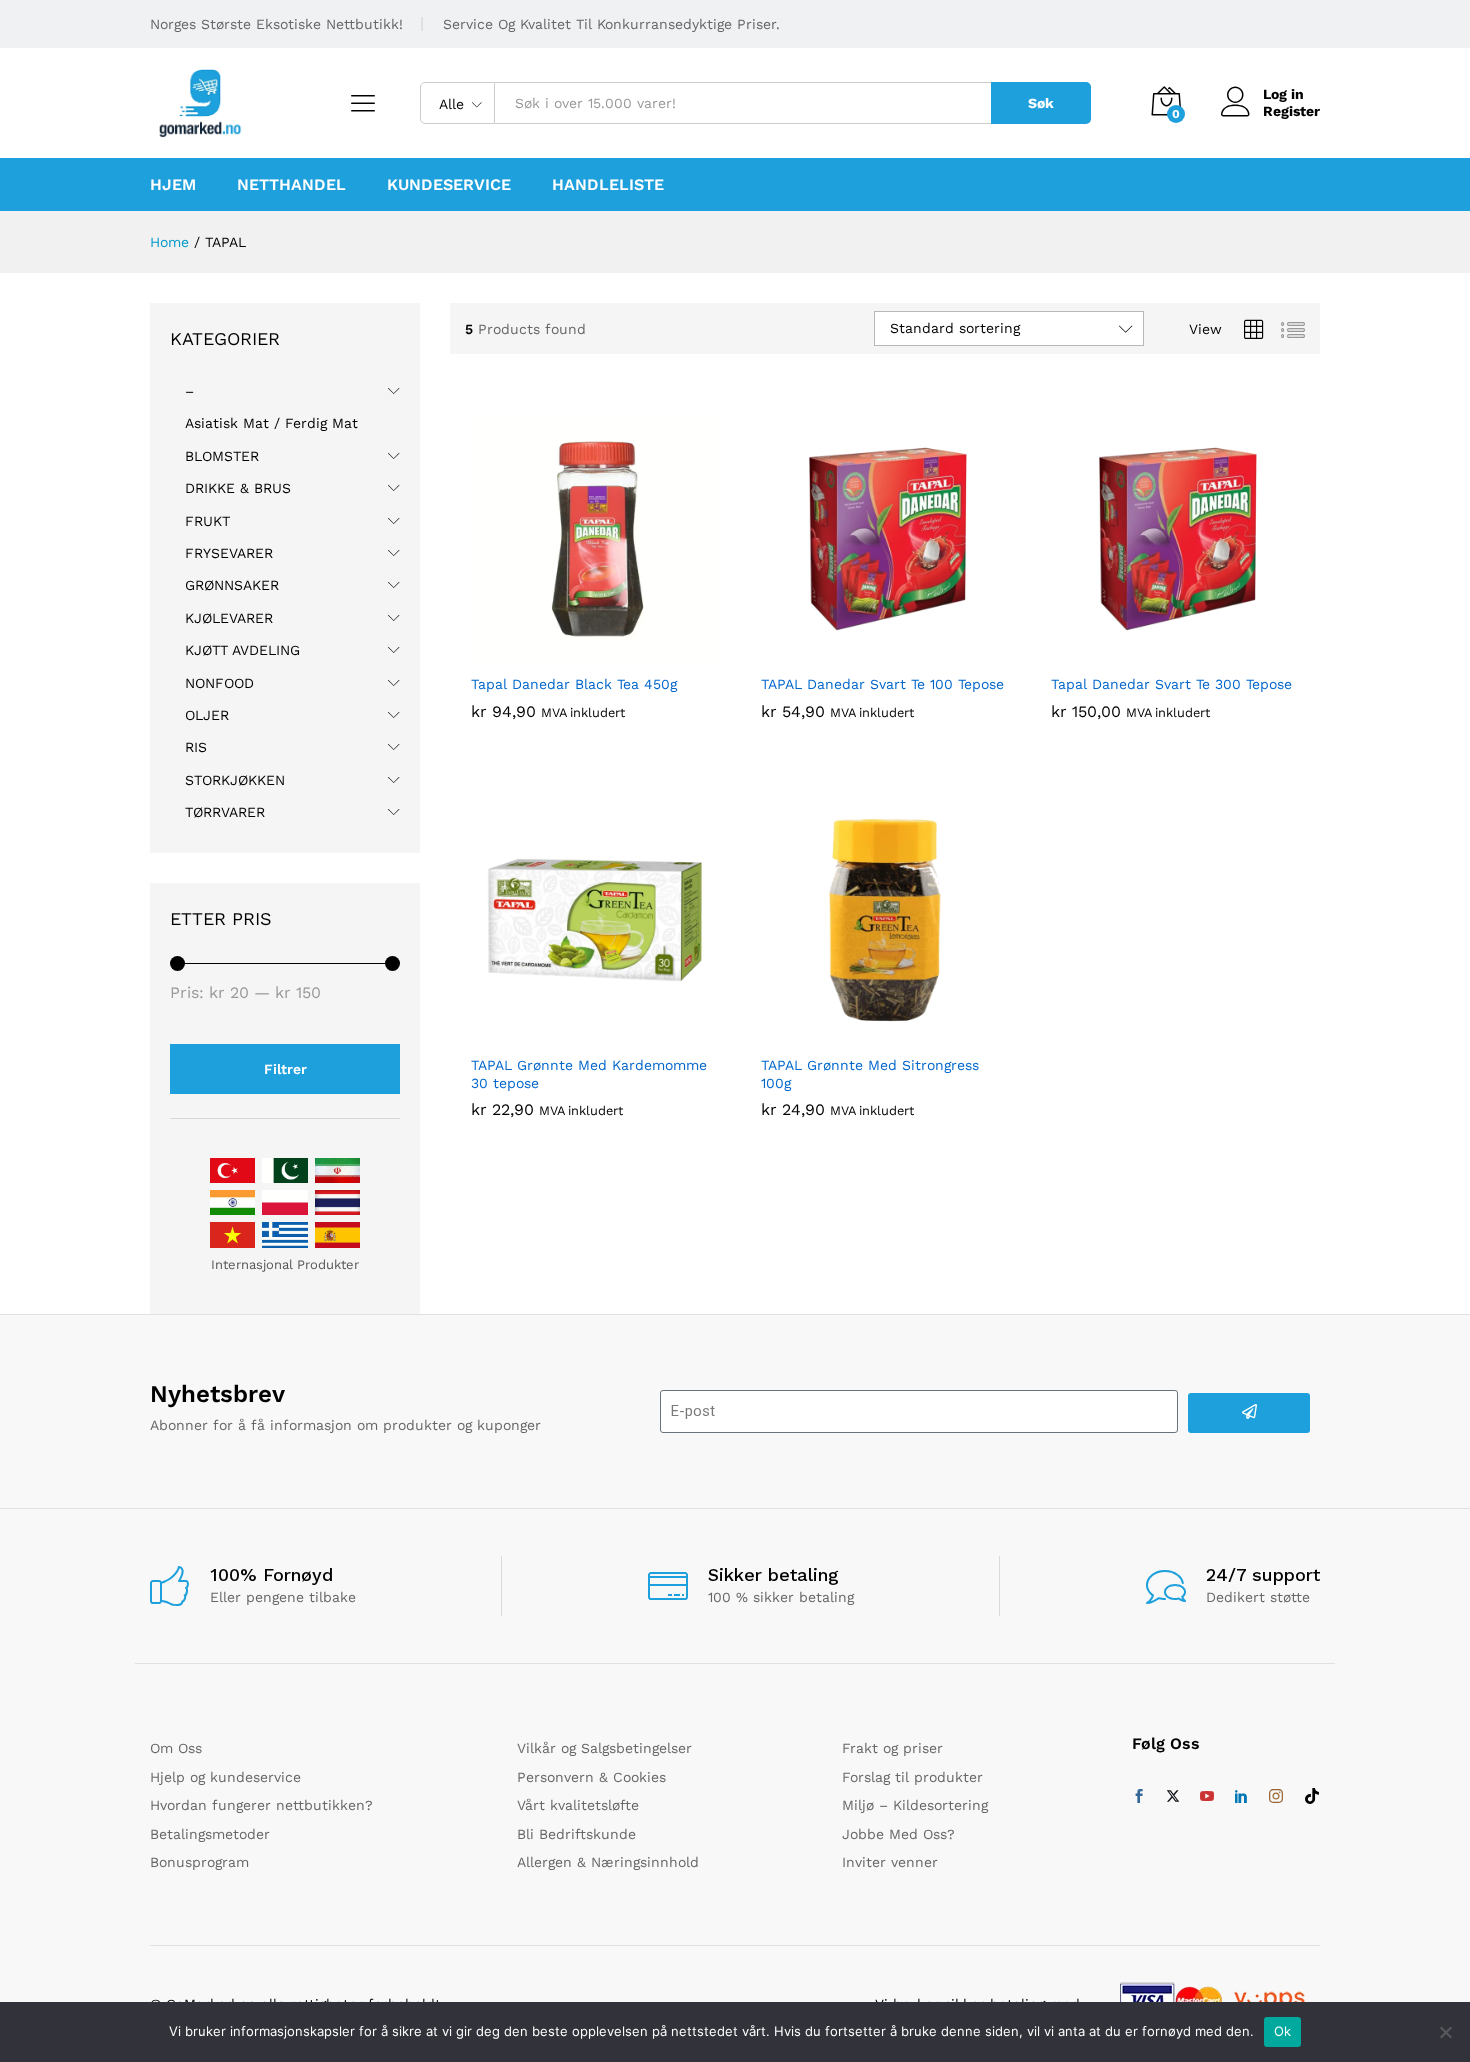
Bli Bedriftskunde (576, 1834)
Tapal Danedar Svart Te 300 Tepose (1171, 684)
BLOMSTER (222, 456)
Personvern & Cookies (591, 1777)
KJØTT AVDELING (242, 650)
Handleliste (608, 185)
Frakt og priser (892, 1748)
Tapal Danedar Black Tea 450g (574, 684)
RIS (196, 747)
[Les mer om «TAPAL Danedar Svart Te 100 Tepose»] (862, 651)
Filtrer (285, 1069)
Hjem (173, 185)
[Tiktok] (1312, 1797)
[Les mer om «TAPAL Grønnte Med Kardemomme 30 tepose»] (572, 1032)
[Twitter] (1173, 1797)
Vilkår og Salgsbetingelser (604, 1748)
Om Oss (176, 1748)
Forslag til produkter (912, 1777)
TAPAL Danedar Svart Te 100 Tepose (882, 684)
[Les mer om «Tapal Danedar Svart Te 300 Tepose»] (1152, 651)
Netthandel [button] (291, 185)
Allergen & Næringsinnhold (608, 1862)
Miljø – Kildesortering (915, 1805)
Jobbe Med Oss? (898, 1834)
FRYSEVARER (229, 553)
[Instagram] (1276, 1797)
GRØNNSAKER (232, 585)
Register (1291, 111)
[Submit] (1249, 1413)
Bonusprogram (199, 1862)
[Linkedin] (1241, 1797)
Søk (1041, 103)
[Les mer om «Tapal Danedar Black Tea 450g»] (572, 651)
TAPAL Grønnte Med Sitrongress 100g (870, 1074)
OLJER (207, 715)
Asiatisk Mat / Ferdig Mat (271, 423)
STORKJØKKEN (235, 780)
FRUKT (207, 521)
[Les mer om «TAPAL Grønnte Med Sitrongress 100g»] (862, 1032)
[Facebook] (1139, 1797)
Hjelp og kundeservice (225, 1777)
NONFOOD (219, 683)
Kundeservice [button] (449, 185)
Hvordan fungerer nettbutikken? (261, 1805)
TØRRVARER (225, 812)
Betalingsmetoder (210, 1834)
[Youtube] (1207, 1797)
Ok (1283, 2031)
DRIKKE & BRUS (238, 488)
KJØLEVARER (229, 618)
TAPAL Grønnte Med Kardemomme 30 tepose (589, 1074)
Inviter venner (890, 1862)
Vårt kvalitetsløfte (578, 1805)
